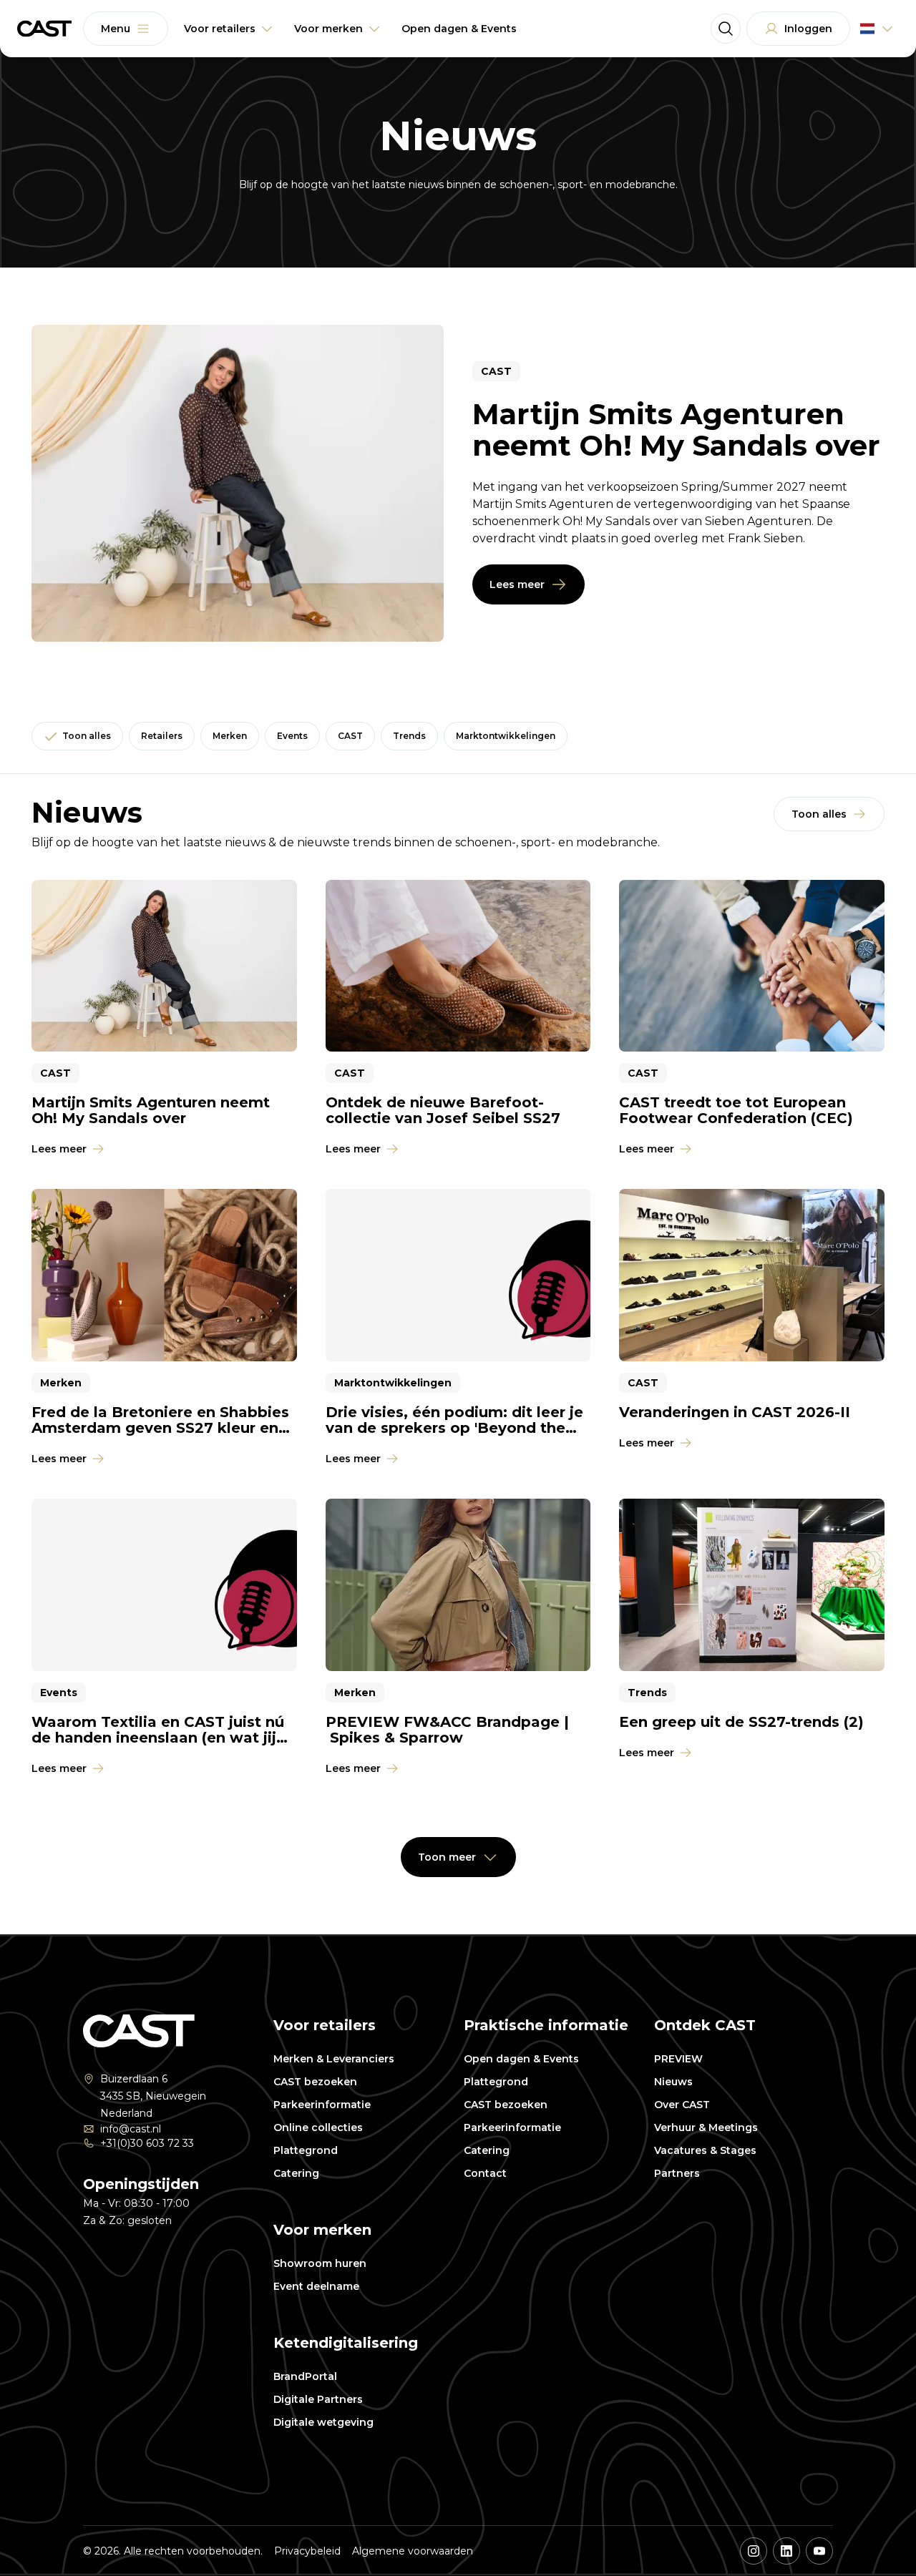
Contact (485, 2173)
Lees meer (517, 584)
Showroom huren (320, 2263)
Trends (409, 736)
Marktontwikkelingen (506, 736)
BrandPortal (305, 2376)
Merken (230, 736)
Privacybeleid (307, 2551)
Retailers (162, 736)
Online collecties (318, 2127)
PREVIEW (678, 2059)
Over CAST (682, 2105)
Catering (296, 2173)
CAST (350, 736)
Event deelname (316, 2286)
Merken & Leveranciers (334, 2059)
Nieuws (673, 2082)
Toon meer (447, 1857)
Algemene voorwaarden (413, 2551)
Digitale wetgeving (323, 2422)
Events (292, 736)
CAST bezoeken (315, 2082)
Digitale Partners (318, 2399)
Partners (677, 2173)
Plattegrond (306, 2150)
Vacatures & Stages (705, 2150)
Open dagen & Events (521, 2059)
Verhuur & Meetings (706, 2127)
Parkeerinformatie (322, 2105)
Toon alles (87, 736)
